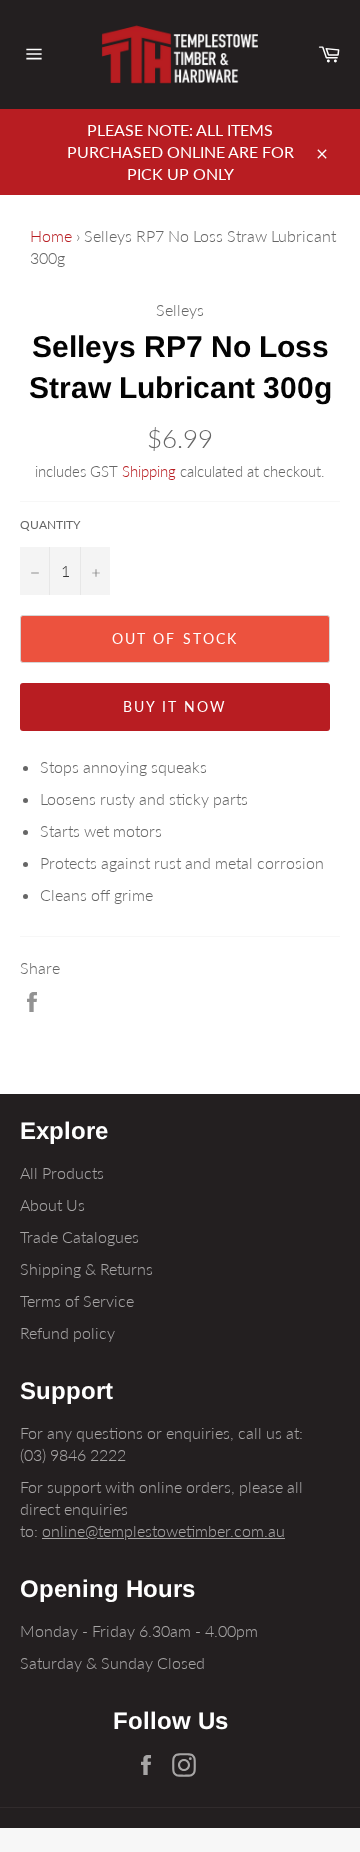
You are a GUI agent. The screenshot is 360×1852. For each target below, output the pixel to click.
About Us (52, 1204)
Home (51, 235)
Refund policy (67, 1332)
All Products (62, 1172)
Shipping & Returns (86, 1268)
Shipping (149, 471)
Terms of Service (77, 1300)
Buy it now (175, 706)
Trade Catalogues (79, 1236)
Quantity (50, 524)
